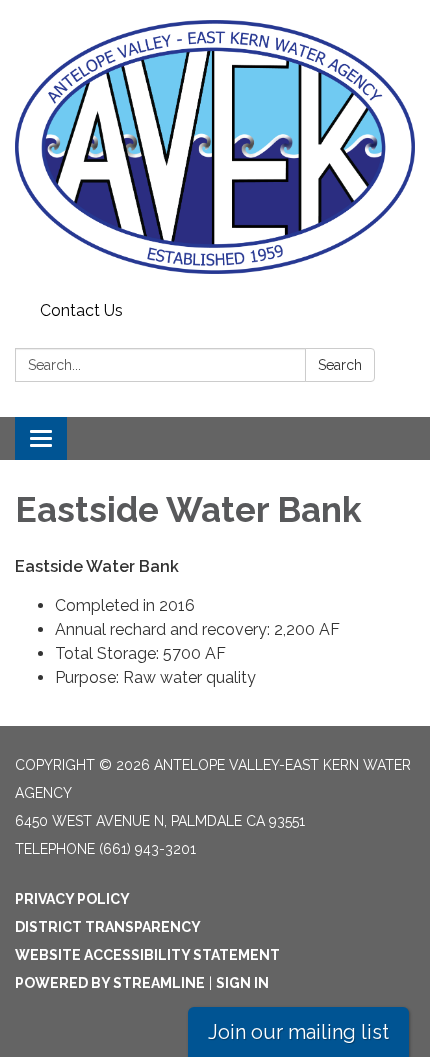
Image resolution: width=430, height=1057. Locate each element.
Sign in (242, 983)
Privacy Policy (72, 899)
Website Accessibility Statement (147, 955)
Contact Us (81, 310)
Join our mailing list (298, 1032)
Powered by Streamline (110, 983)
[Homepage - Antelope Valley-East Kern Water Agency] (215, 147)
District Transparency (108, 927)
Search (340, 365)
